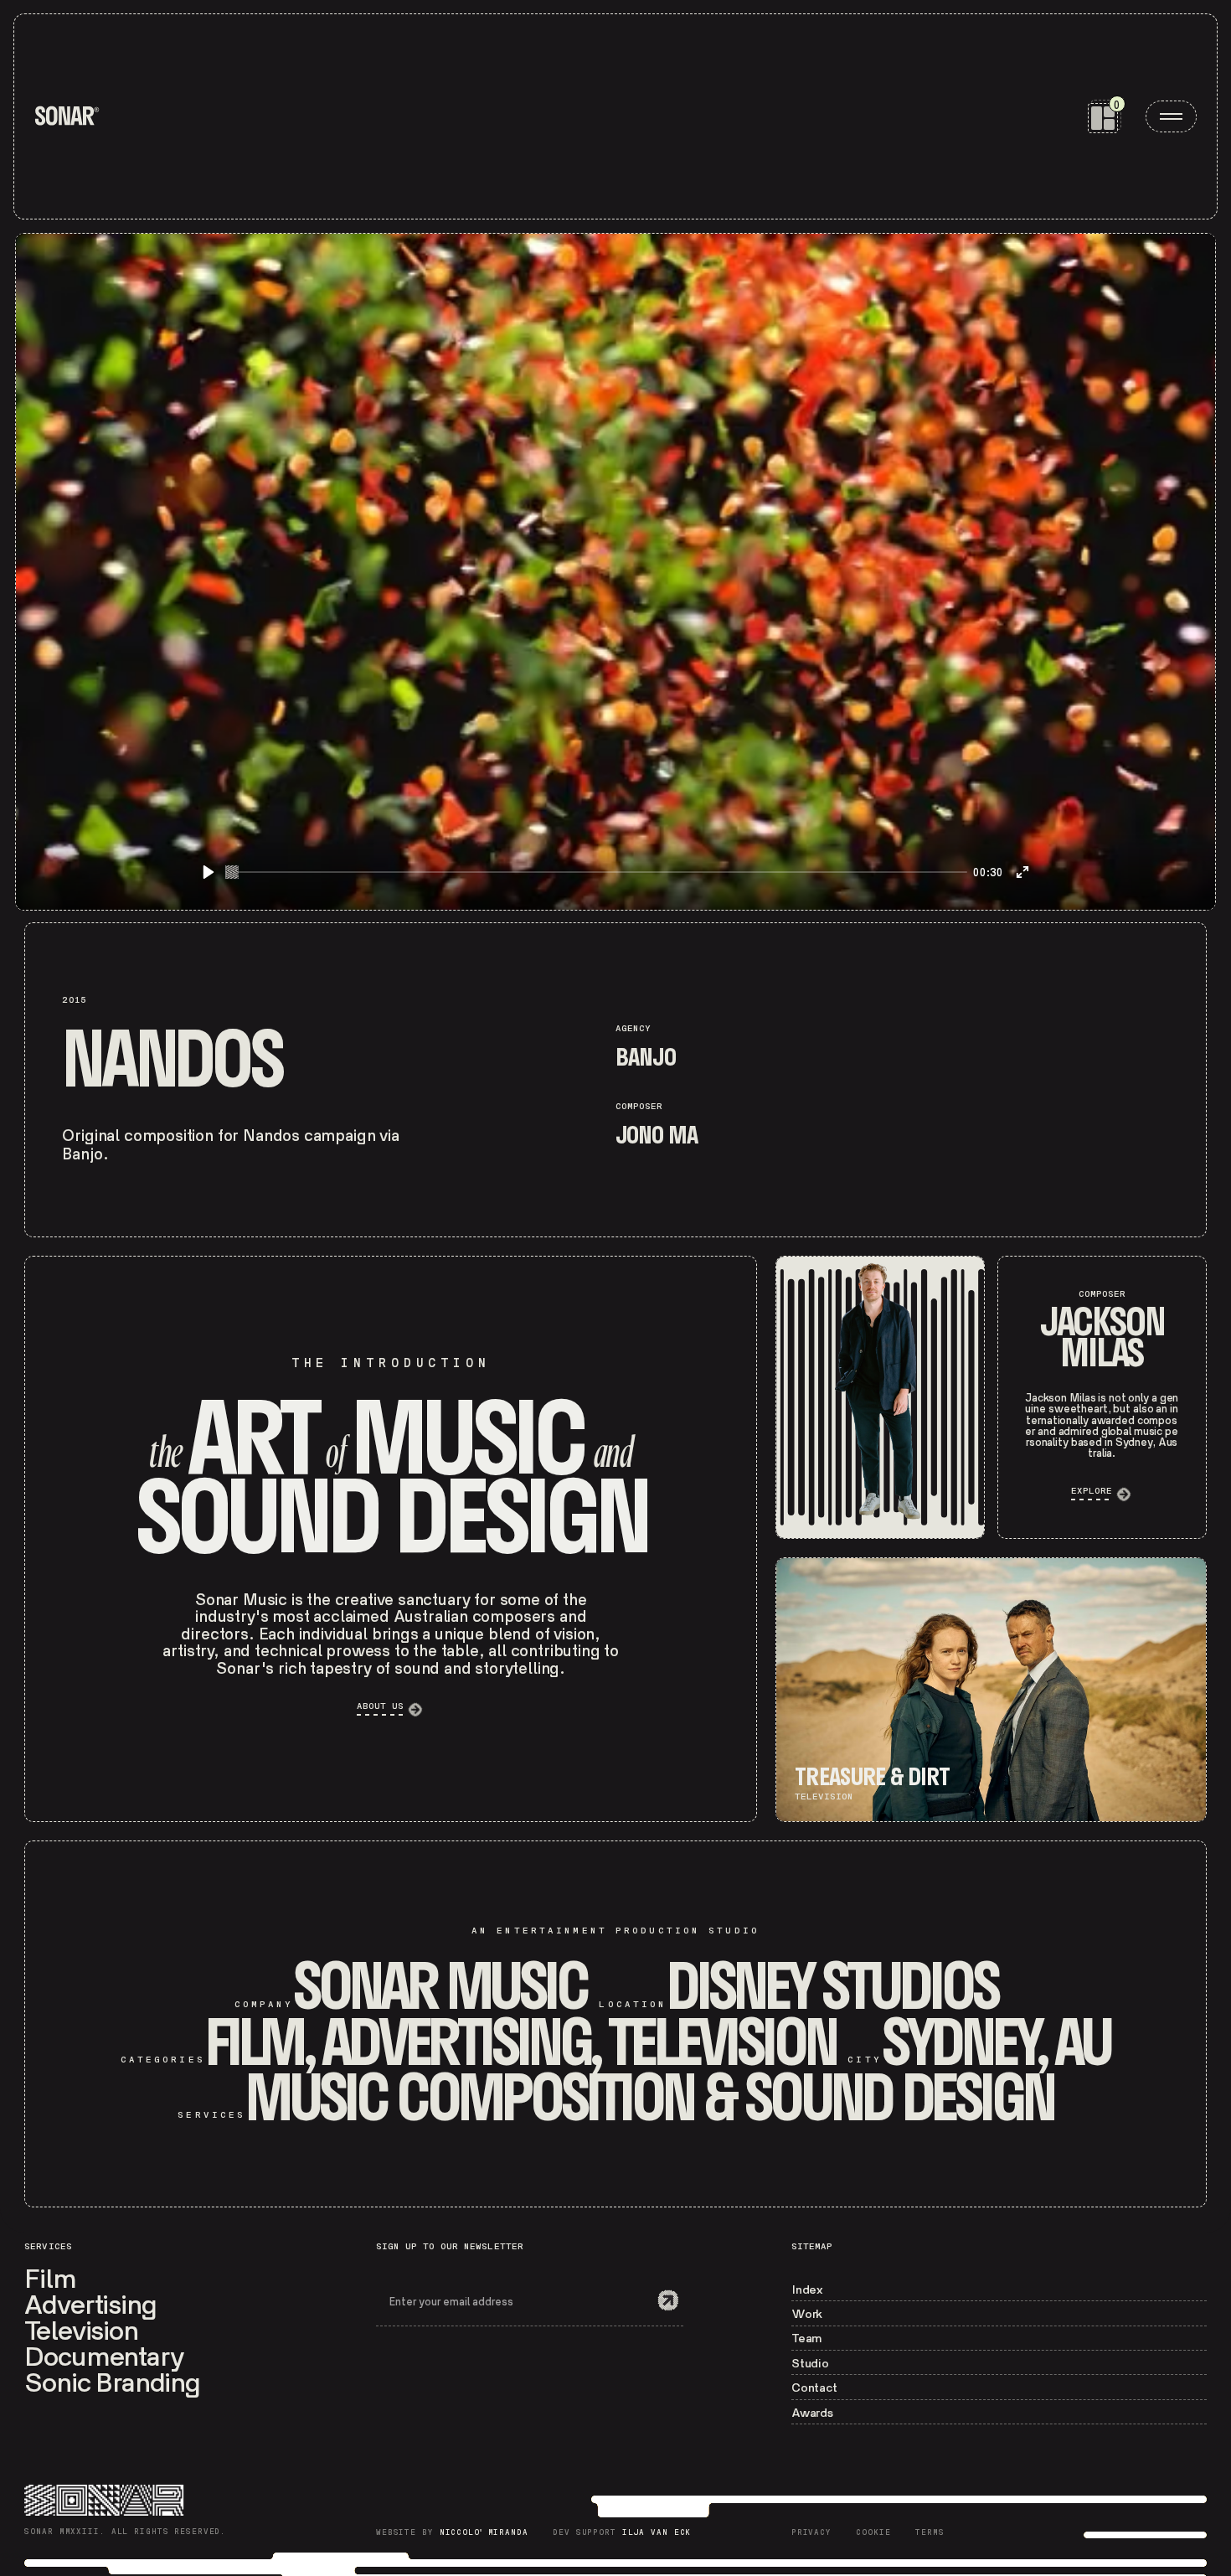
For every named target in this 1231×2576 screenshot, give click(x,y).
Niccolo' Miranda (484, 2533)
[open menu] (1171, 116)
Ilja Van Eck (657, 2533)
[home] (67, 116)
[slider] (596, 872)
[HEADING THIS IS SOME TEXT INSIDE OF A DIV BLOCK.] (880, 1397)
